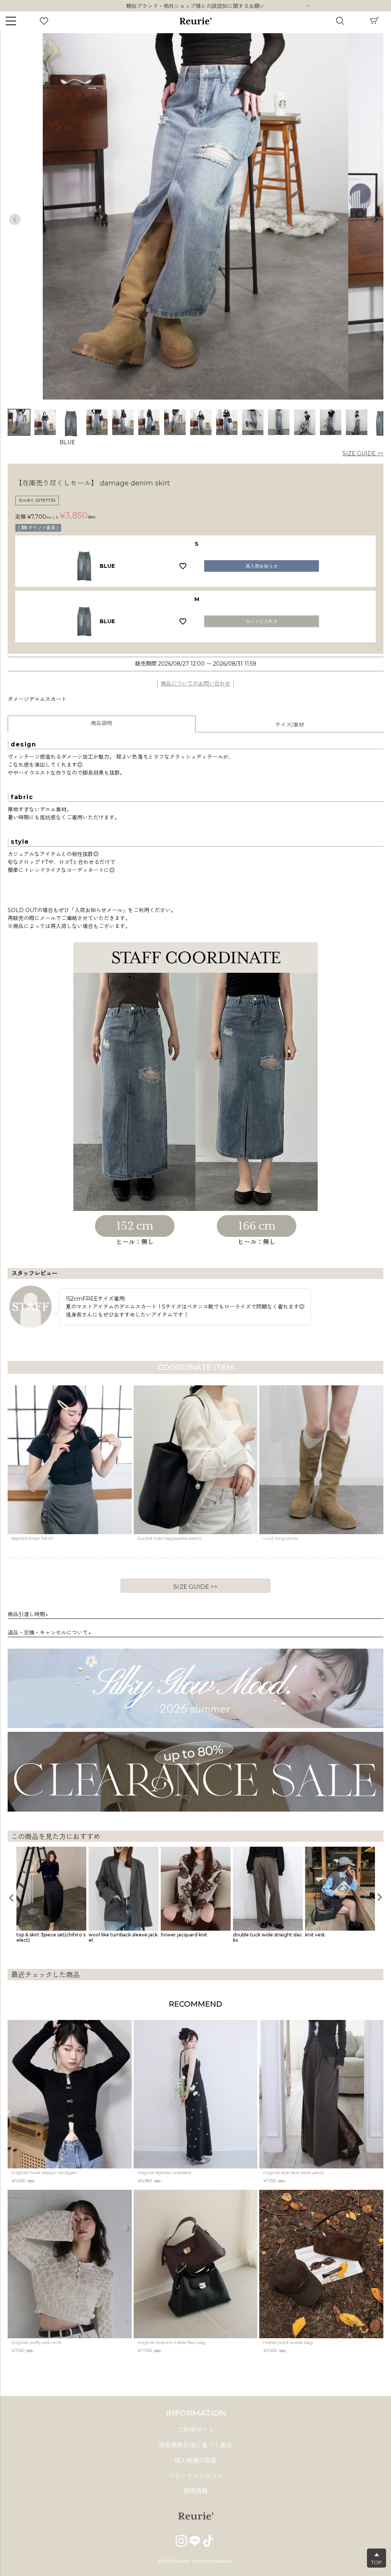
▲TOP (376, 2558)
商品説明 (102, 723)
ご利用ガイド (195, 2430)
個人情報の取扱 (195, 2461)
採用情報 (195, 2491)
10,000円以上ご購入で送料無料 (196, 6)
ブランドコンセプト (195, 2476)
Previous (15, 219)
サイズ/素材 (290, 725)
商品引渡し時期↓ (28, 1614)
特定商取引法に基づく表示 (195, 2445)
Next (308, 6)
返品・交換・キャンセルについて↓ (49, 1633)
